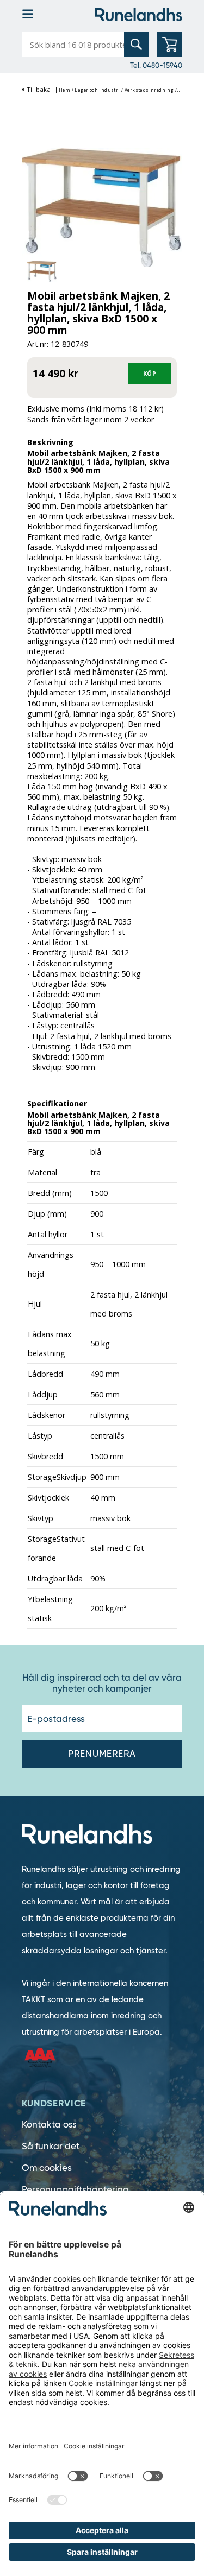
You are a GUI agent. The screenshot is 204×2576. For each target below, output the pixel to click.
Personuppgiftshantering (75, 2190)
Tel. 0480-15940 (156, 65)
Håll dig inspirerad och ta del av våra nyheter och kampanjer (102, 1683)
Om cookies (47, 2168)
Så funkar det (51, 2146)
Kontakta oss (49, 2125)
